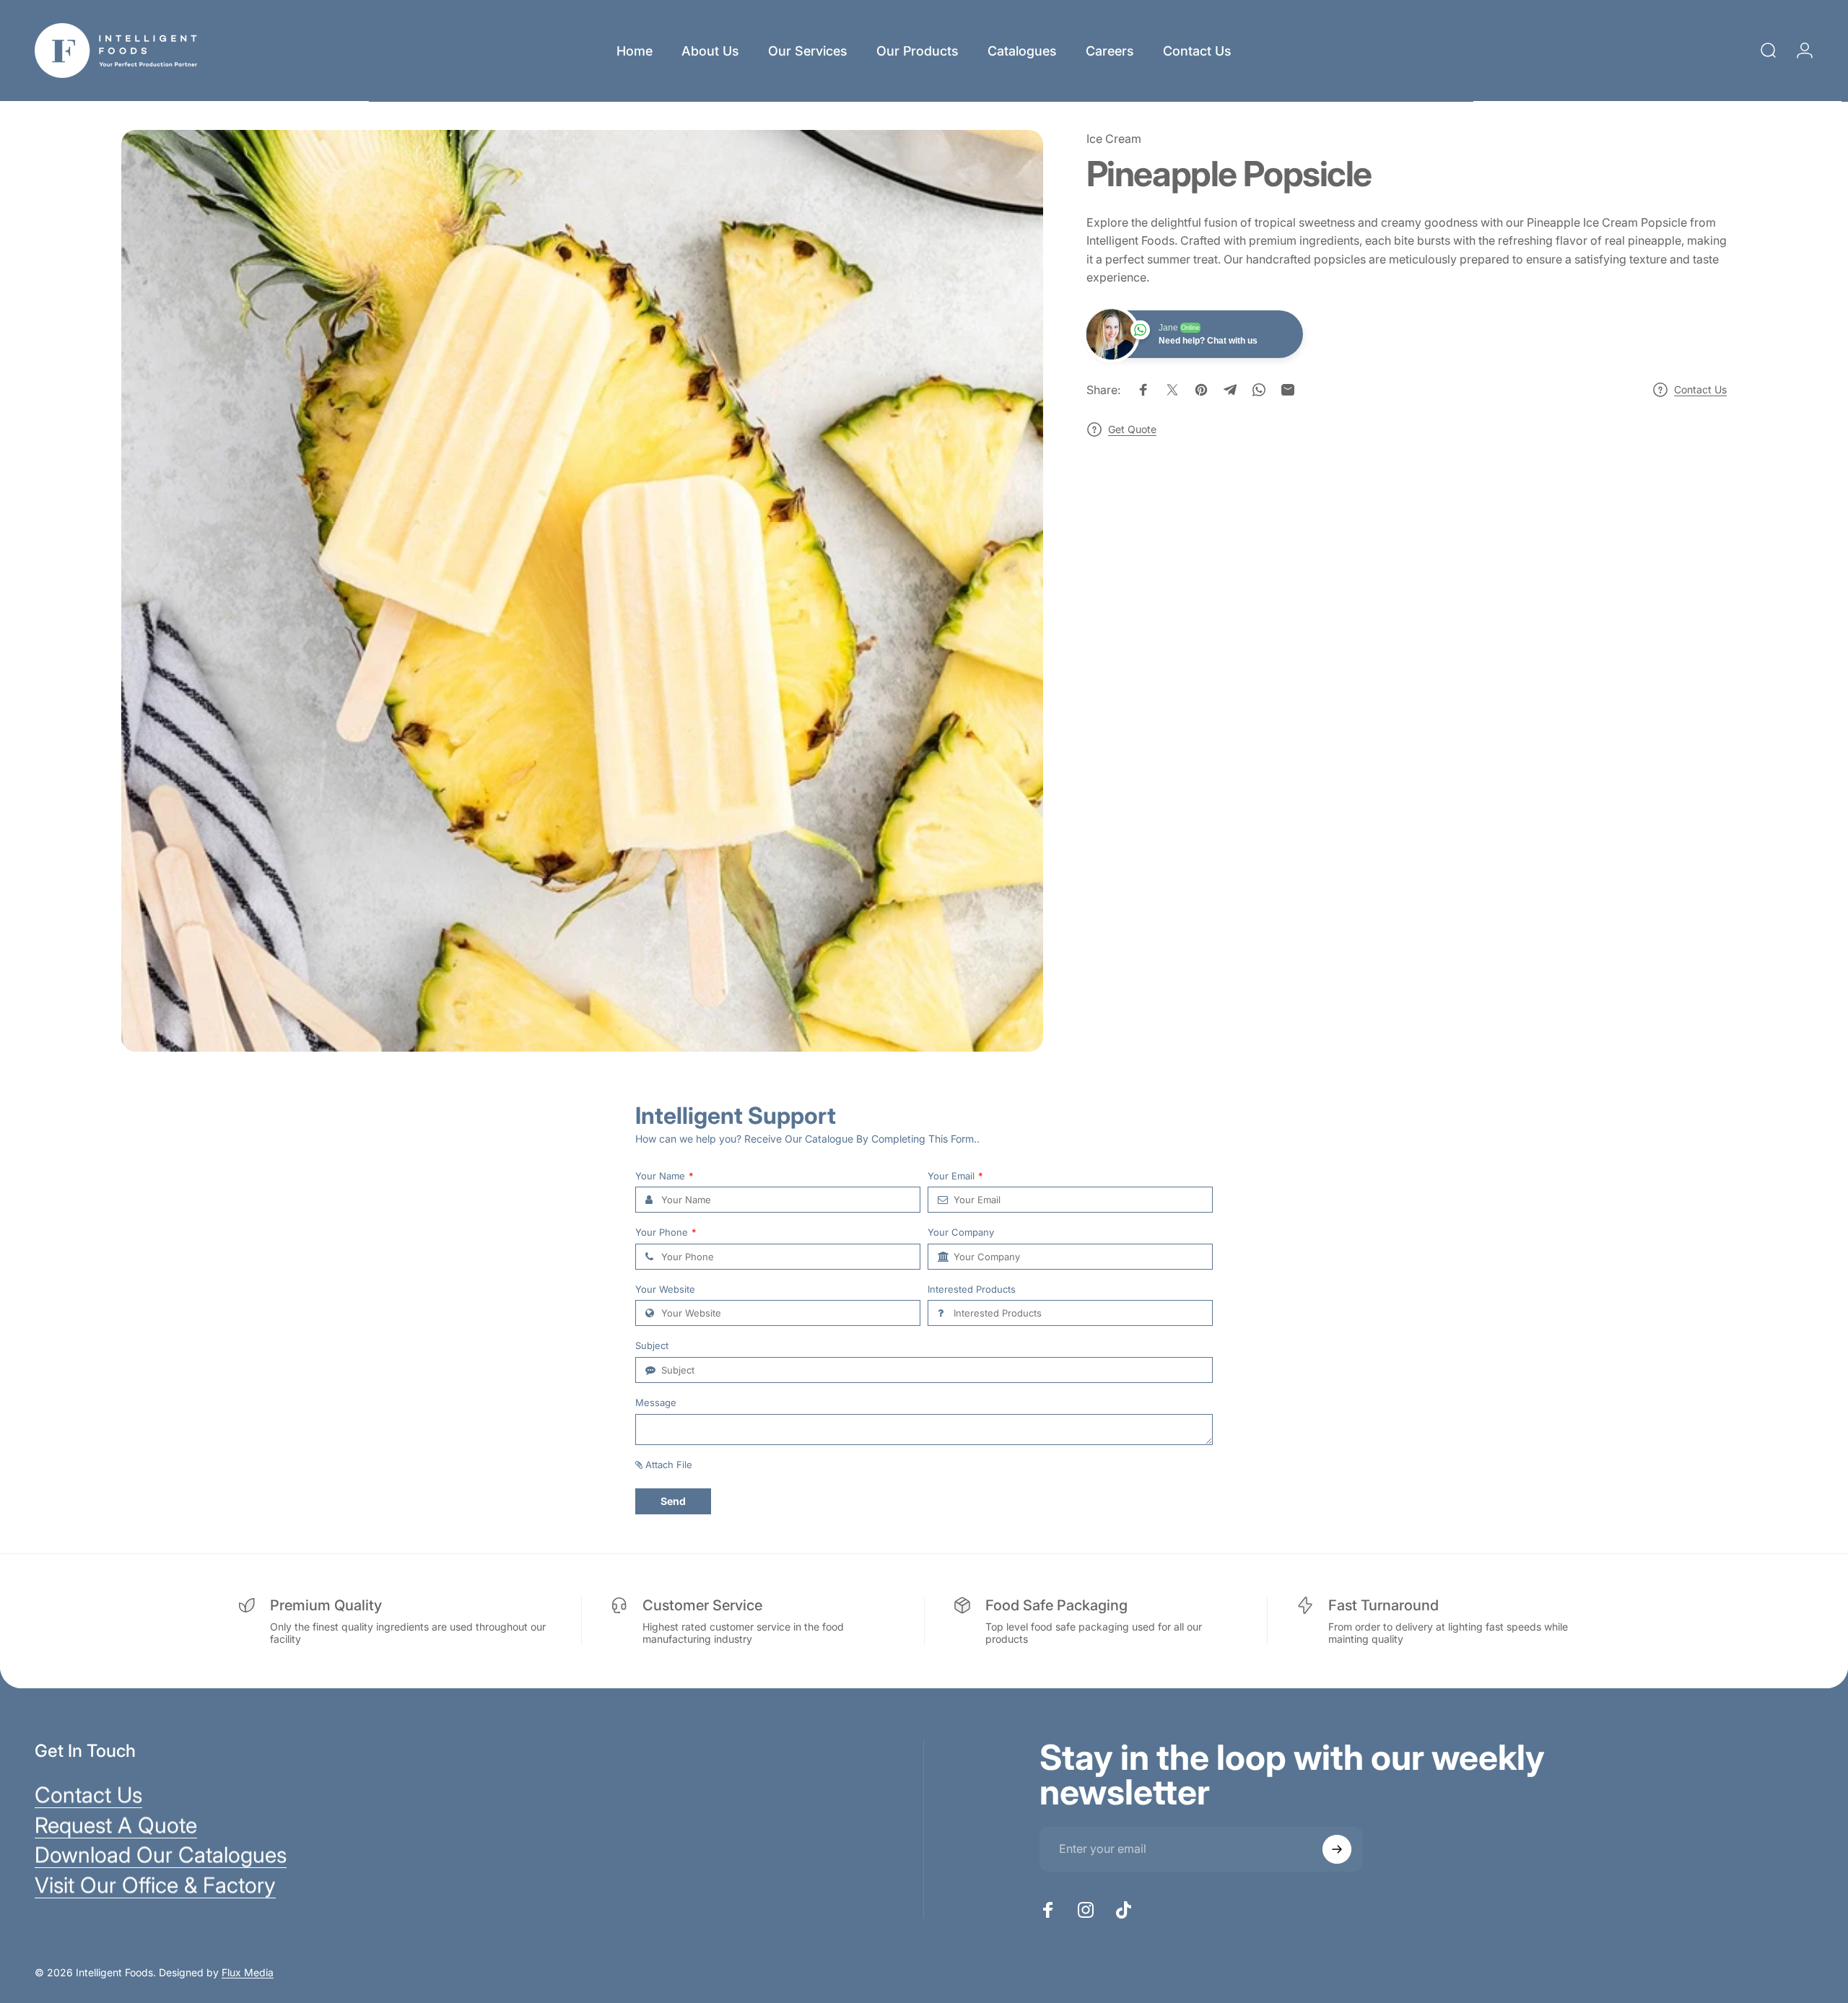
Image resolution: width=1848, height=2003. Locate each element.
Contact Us (1700, 389)
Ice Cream (1114, 139)
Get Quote (1132, 429)
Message (656, 1403)
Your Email (955, 1176)
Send (673, 1501)
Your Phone (666, 1232)
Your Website (665, 1289)
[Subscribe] (1337, 1849)
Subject (652, 1346)
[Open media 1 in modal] (582, 591)
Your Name (664, 1176)
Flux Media (248, 1972)
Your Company (961, 1232)
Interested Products (972, 1289)
